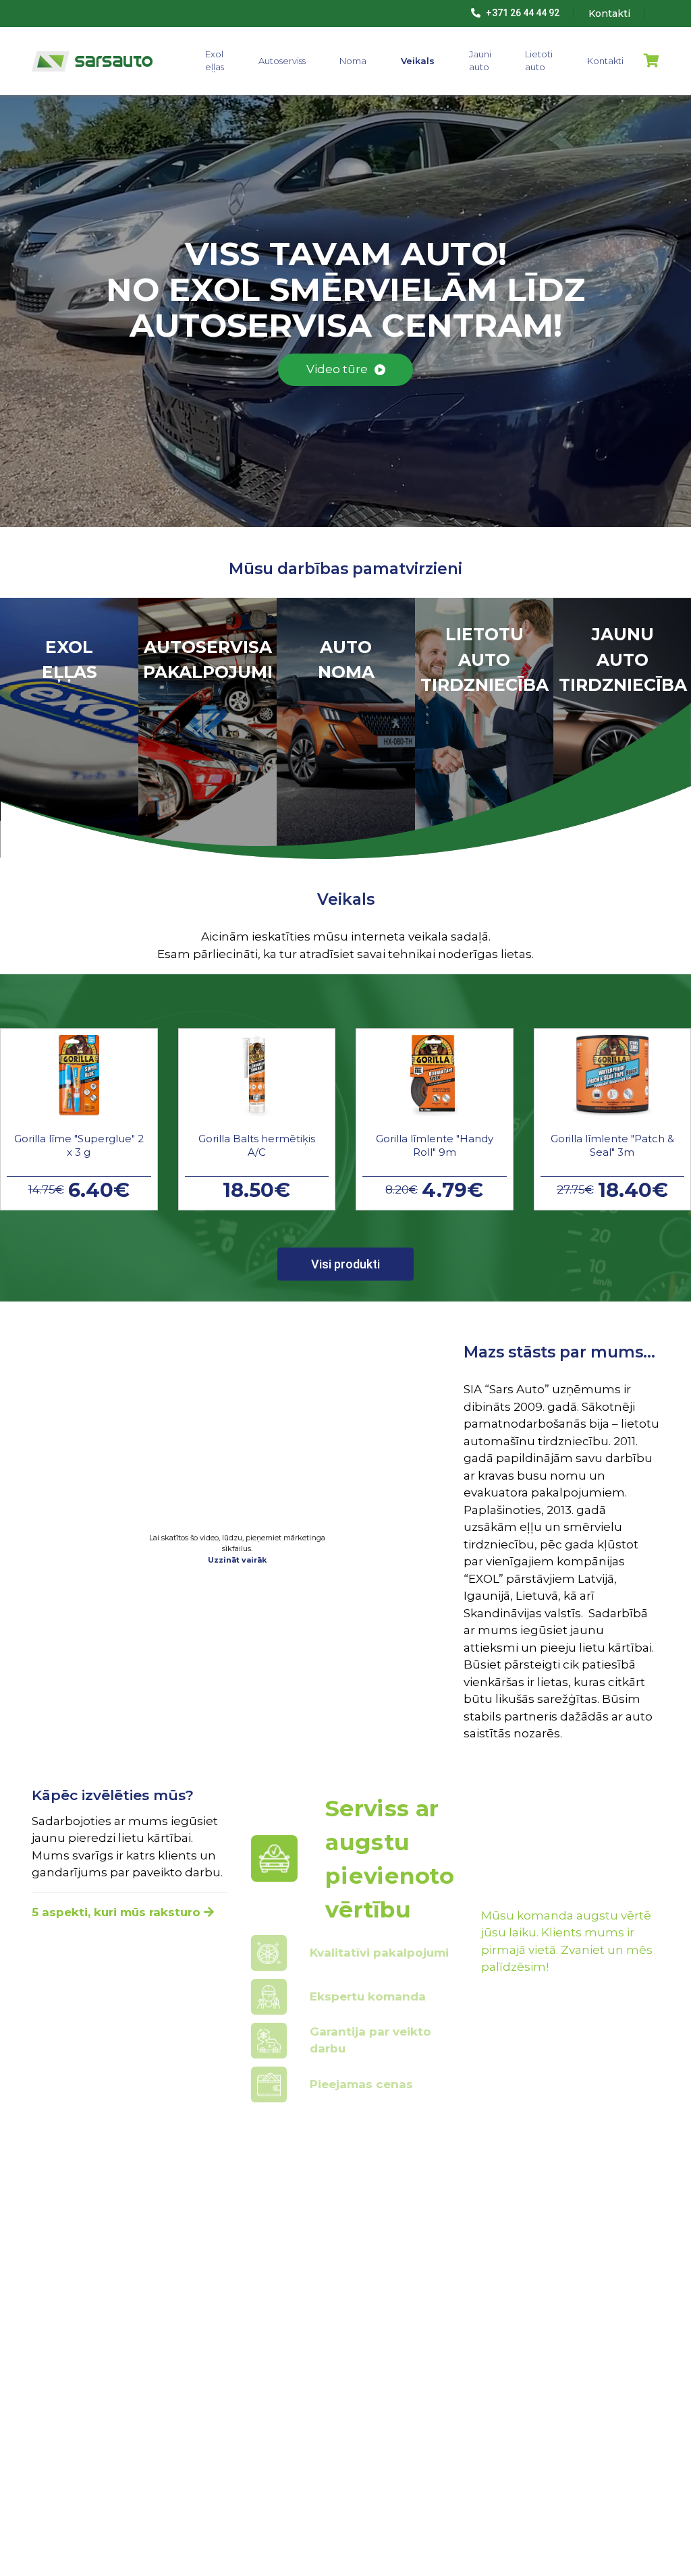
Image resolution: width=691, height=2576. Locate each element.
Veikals (418, 61)
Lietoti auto (539, 61)
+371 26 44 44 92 (522, 13)
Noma (353, 61)
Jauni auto (480, 61)
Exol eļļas (215, 61)
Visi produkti (345, 1264)
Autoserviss (282, 61)
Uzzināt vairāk (237, 1560)
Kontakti (605, 61)
